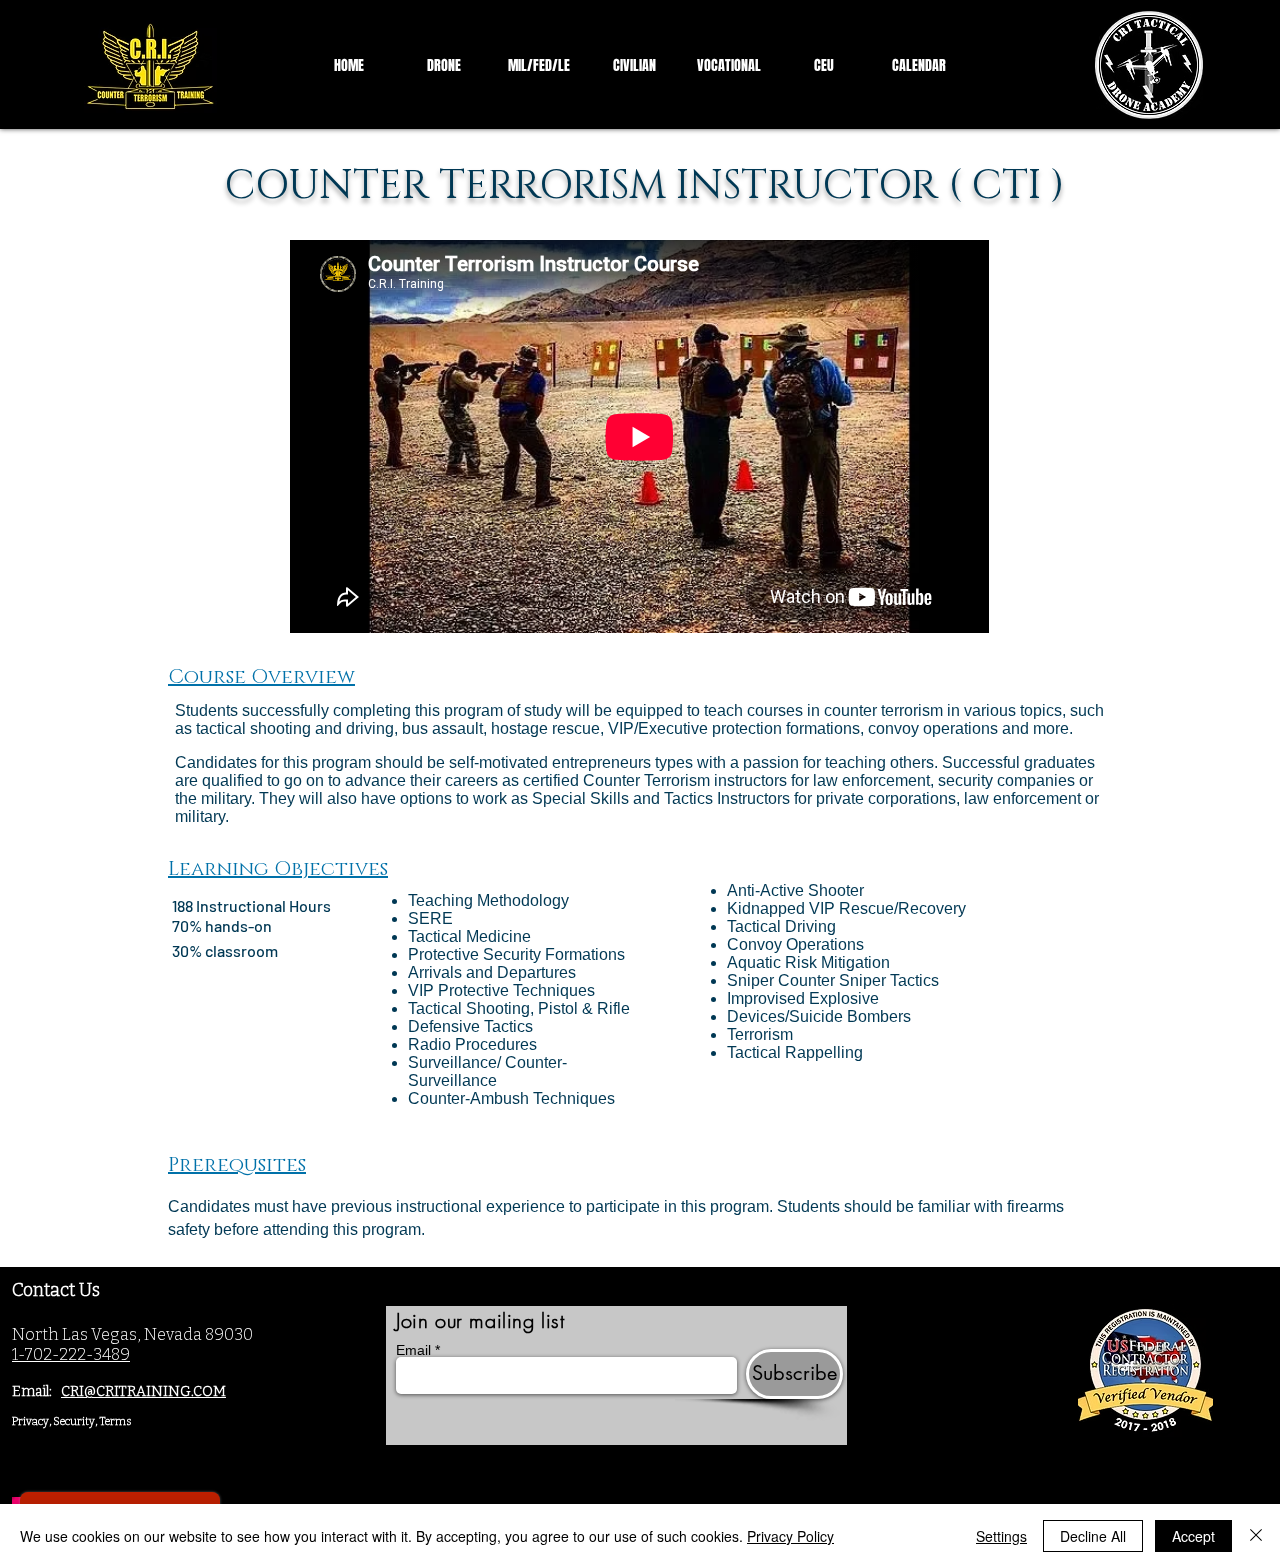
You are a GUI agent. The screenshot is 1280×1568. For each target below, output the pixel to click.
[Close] (1256, 1536)
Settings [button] (1001, 1536)
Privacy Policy (790, 1536)
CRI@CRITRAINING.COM (143, 1391)
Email (413, 1350)
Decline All (1093, 1536)
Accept (1193, 1536)
